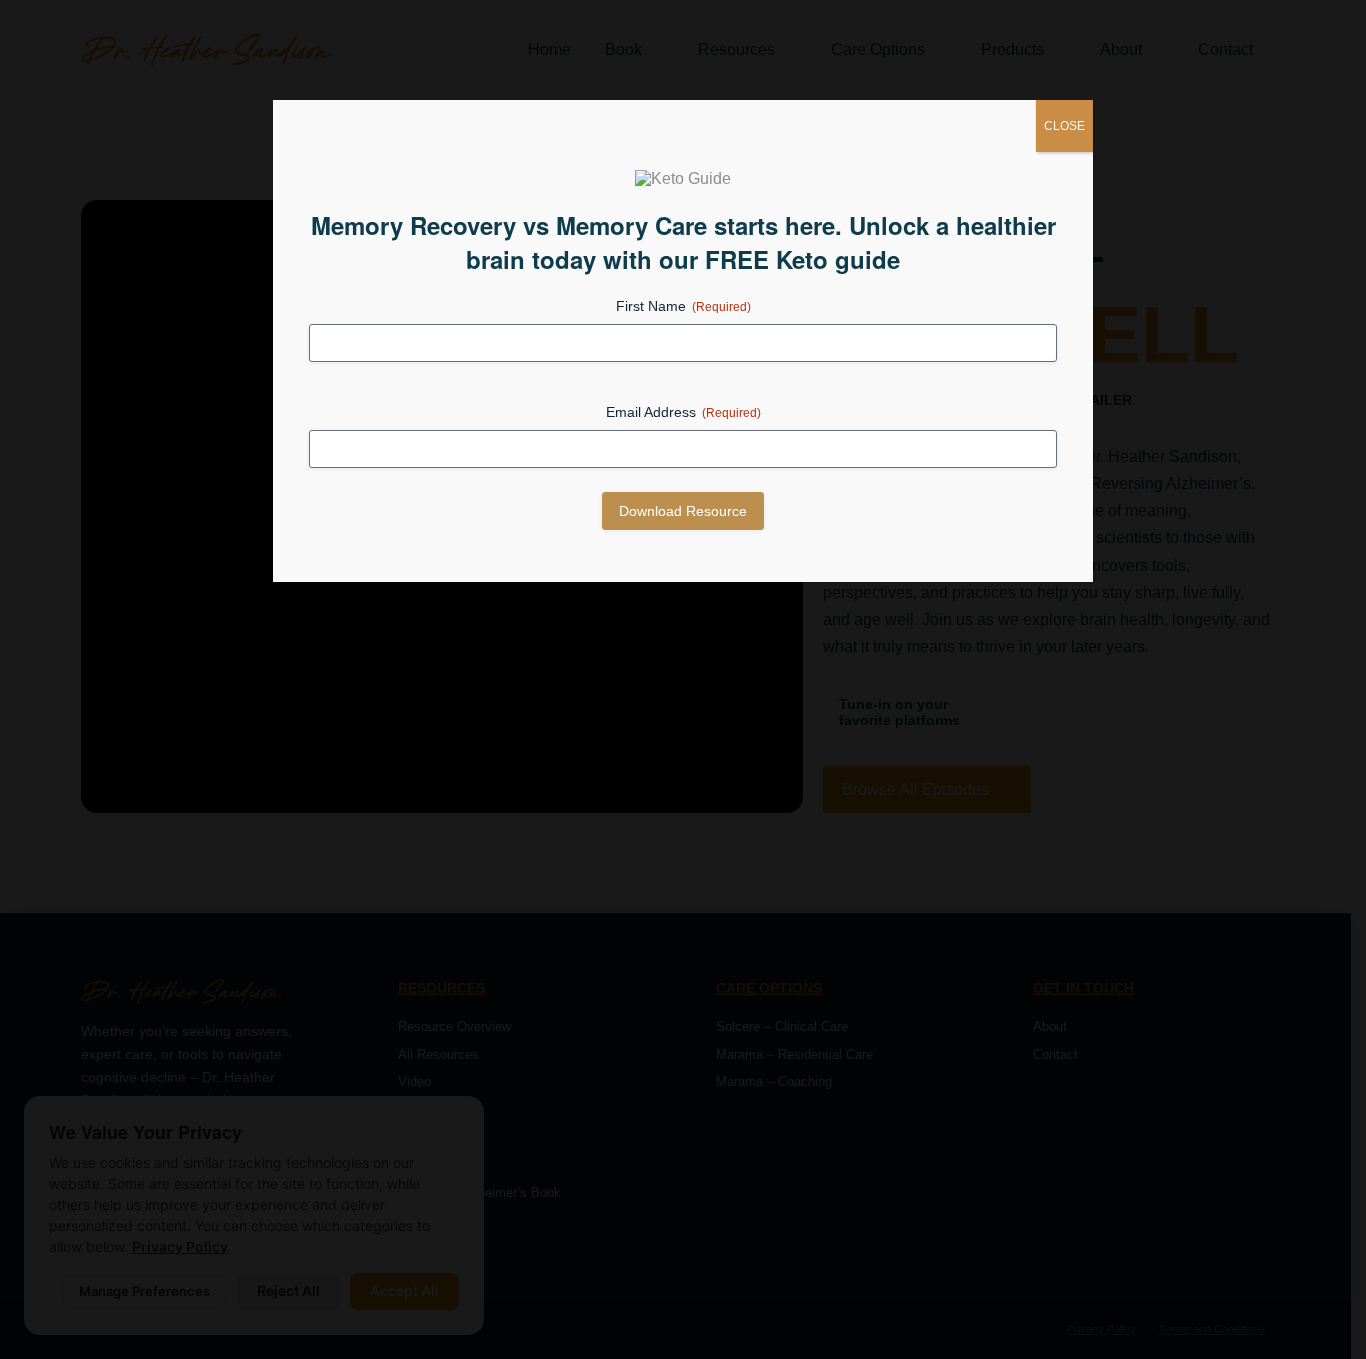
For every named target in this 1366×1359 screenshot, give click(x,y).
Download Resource (683, 511)
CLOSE (1064, 126)
